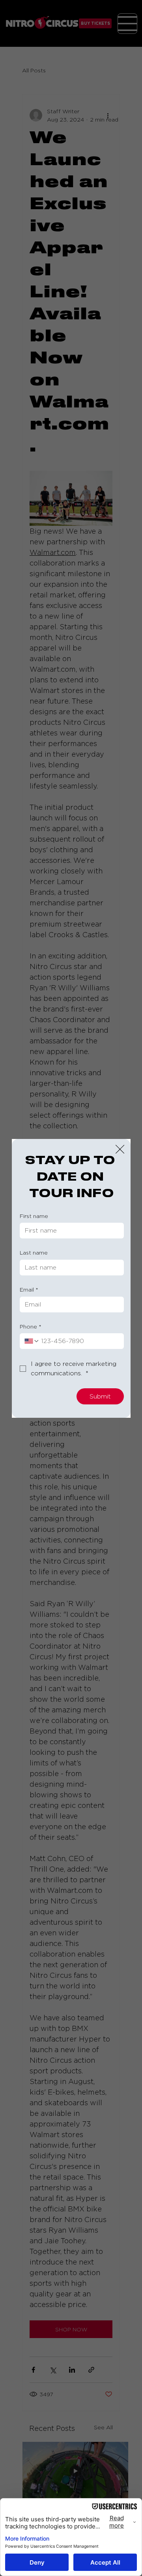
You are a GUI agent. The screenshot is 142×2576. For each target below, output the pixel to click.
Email (29, 1289)
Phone (31, 1326)
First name (34, 1216)
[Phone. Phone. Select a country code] (32, 1341)
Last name (34, 1252)
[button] (120, 1150)
